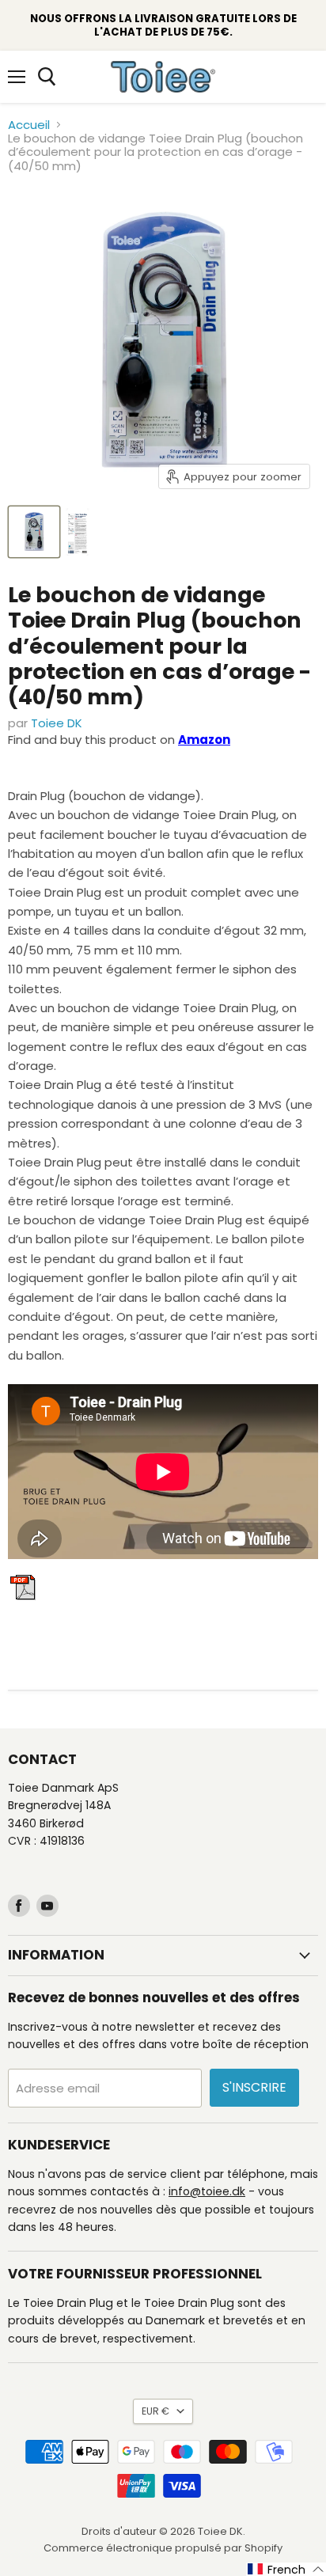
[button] (286, 2569)
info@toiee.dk (207, 2191)
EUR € (155, 2411)
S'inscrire (254, 2087)
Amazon (204, 740)
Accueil (29, 125)
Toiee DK (57, 723)
